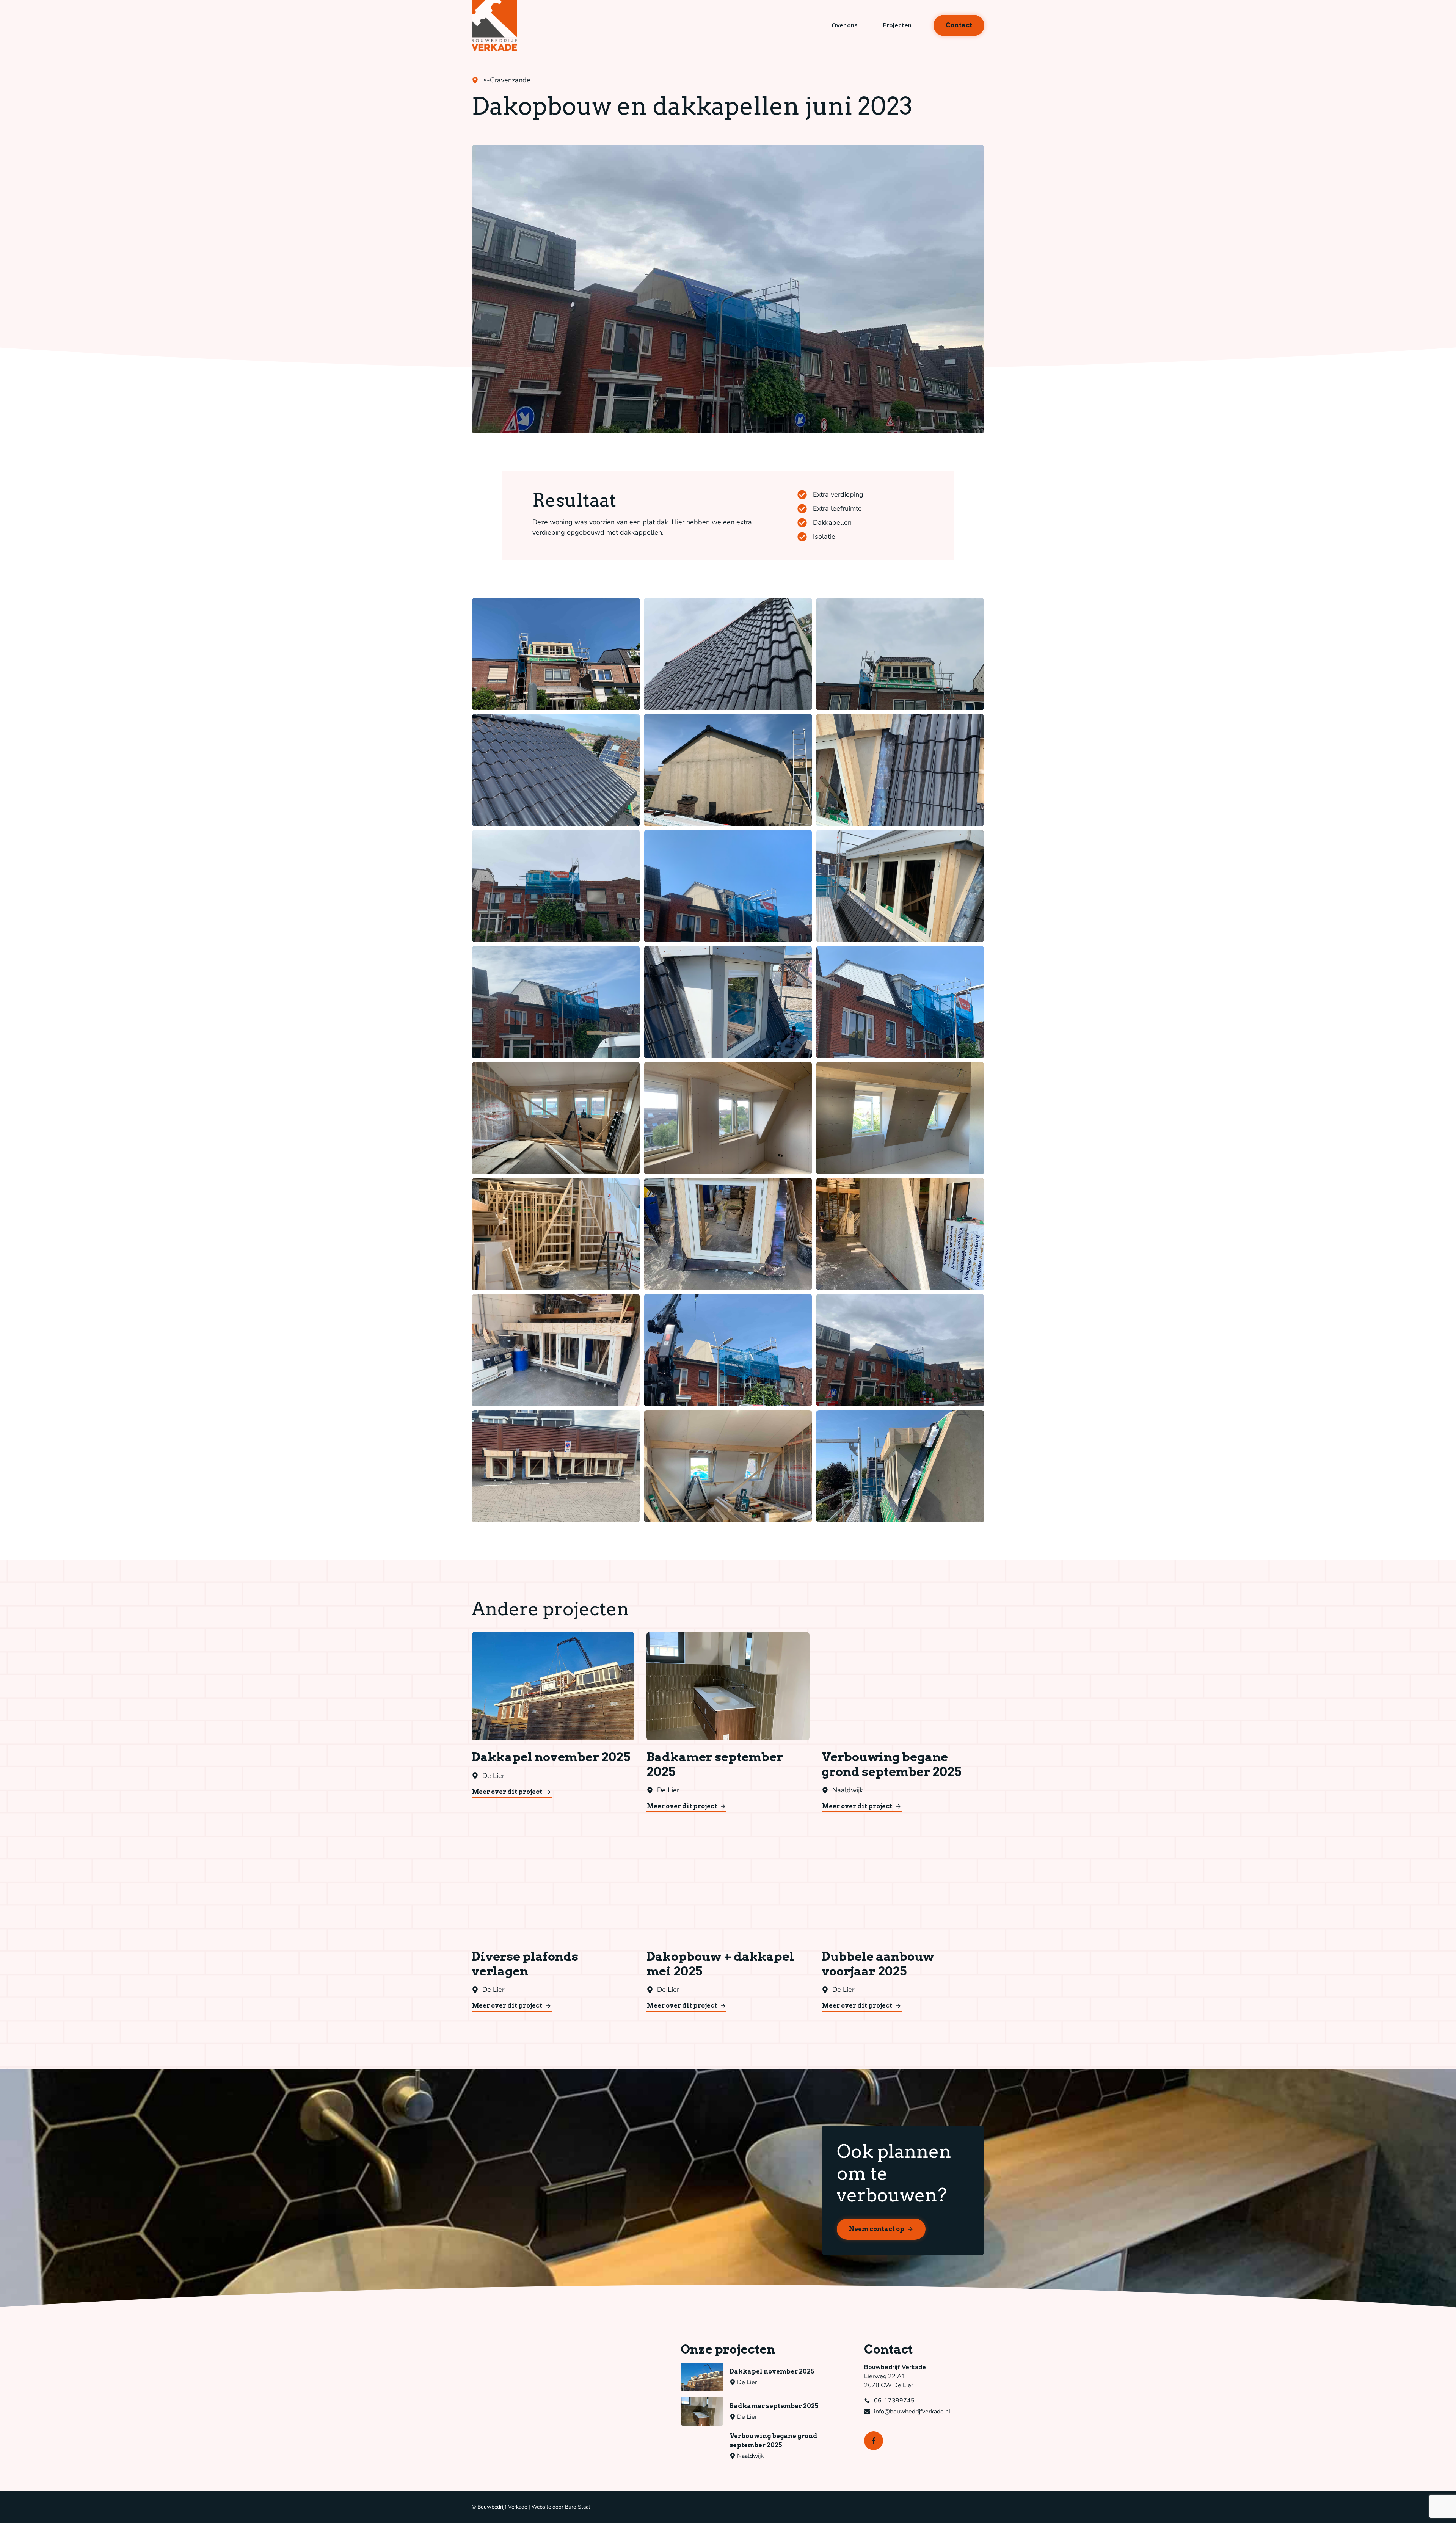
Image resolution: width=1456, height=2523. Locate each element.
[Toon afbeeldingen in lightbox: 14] (728, 1118)
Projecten (897, 25)
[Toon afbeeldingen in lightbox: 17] (728, 1234)
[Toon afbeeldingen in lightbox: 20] (728, 1350)
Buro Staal (577, 2507)
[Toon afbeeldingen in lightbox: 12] (900, 1002)
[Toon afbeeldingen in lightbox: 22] (556, 1466)
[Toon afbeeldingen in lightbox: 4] (556, 770)
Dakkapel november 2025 (551, 1757)
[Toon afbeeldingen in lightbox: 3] (900, 654)
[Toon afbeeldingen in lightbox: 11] (728, 1002)
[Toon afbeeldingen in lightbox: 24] (900, 1466)
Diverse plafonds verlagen (525, 1964)
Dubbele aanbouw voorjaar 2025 (878, 1964)
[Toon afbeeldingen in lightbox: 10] (556, 1002)
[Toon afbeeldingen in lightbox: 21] (900, 1350)
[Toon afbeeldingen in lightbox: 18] (900, 1234)
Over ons (845, 25)
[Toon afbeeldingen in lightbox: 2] (728, 654)
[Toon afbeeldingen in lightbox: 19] (556, 1350)
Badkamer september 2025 (715, 1764)
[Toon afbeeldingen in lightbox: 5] (728, 770)
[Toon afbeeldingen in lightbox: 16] (556, 1234)
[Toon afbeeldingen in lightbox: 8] (728, 886)
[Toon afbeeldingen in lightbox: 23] (728, 1466)
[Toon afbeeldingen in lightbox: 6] (900, 770)
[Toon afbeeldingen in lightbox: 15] (900, 1118)
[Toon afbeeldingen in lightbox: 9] (900, 886)
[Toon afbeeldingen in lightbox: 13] (556, 1118)
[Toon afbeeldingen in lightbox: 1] (556, 654)
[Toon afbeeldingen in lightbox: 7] (556, 886)
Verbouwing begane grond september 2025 (891, 1764)
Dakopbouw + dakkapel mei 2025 (720, 1964)
